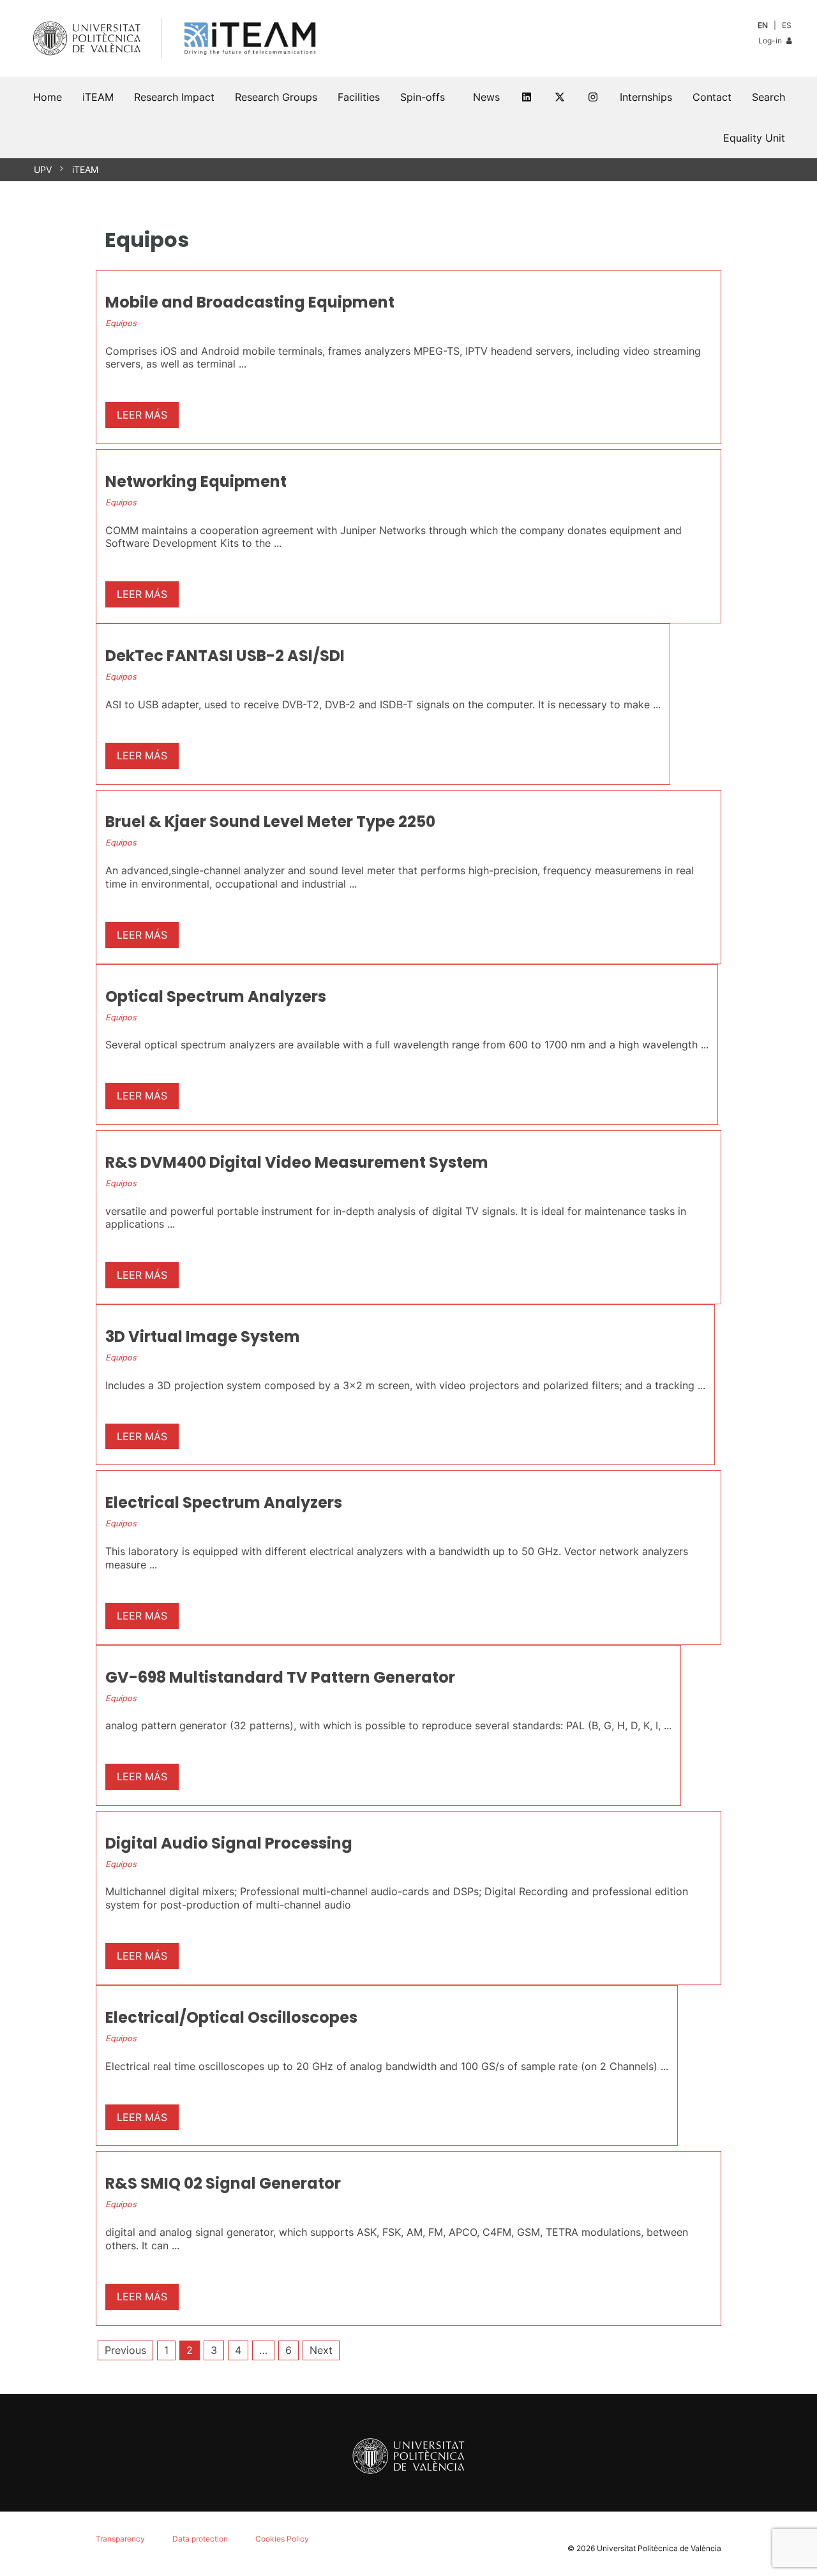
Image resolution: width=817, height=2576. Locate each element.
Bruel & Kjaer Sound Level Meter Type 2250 (270, 822)
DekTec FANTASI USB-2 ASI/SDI (225, 656)
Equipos (121, 323)
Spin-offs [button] (423, 97)
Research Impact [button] (174, 97)
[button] (768, 97)
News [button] (486, 97)
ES (787, 25)
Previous (125, 2350)
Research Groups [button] (276, 97)
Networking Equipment (196, 481)
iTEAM (85, 169)
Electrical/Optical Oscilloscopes (231, 2017)
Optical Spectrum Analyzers (216, 996)
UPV (43, 169)
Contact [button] (712, 97)
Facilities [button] (359, 97)
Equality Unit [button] (754, 138)
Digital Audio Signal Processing (229, 1843)
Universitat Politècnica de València (659, 2548)
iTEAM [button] (98, 97)
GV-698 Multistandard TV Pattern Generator (280, 1677)
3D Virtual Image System (203, 1336)
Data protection (200, 2539)
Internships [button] (646, 97)
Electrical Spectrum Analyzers (224, 1502)
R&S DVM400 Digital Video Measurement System (297, 1162)
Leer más (142, 415)
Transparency (120, 2539)
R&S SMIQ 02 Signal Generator (223, 2183)
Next (321, 2350)
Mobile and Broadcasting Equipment (250, 302)
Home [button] (48, 97)
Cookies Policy (282, 2539)
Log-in (771, 41)
